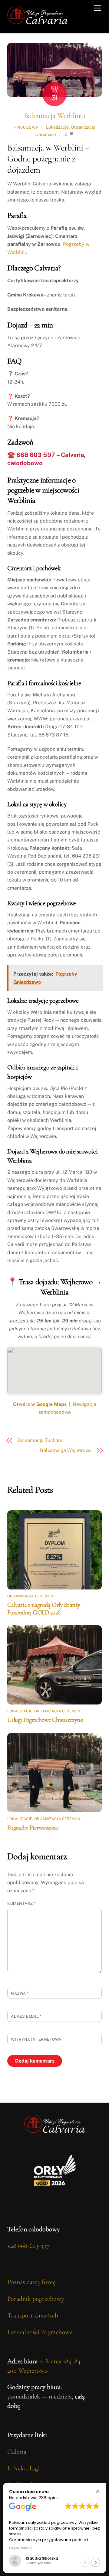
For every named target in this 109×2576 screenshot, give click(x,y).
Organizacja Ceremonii (31, 1596)
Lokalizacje (57, 127)
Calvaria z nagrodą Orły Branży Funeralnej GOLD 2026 (44, 1609)
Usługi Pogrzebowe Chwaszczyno (45, 1720)
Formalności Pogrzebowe (40, 2332)
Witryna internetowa (36, 2039)
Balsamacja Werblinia (54, 115)
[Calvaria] (38, 22)
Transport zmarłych (33, 2315)
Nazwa (20, 1993)
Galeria (17, 2452)
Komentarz (21, 1903)
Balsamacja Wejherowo (66, 1450)
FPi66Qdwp (26, 127)
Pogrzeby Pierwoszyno (33, 1828)
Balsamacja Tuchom (40, 1440)
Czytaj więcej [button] (21, 2548)
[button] (98, 2491)
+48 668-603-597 (28, 2246)
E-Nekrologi (23, 2468)
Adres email (26, 2016)
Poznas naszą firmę (31, 2282)
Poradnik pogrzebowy (36, 2299)
